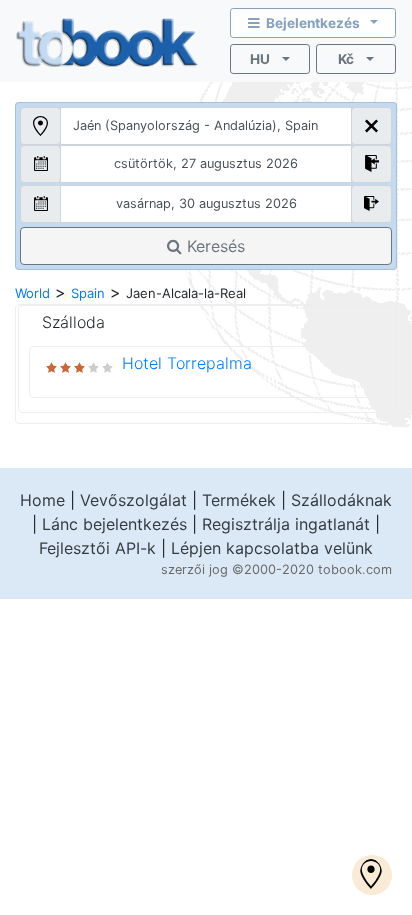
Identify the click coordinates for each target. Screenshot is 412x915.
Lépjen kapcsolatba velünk (272, 548)
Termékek (239, 500)
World (32, 293)
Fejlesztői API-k (97, 548)
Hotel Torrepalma (187, 363)
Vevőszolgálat (133, 500)
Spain (88, 293)
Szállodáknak (341, 500)
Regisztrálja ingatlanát (286, 524)
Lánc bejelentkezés (114, 524)
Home (42, 500)
